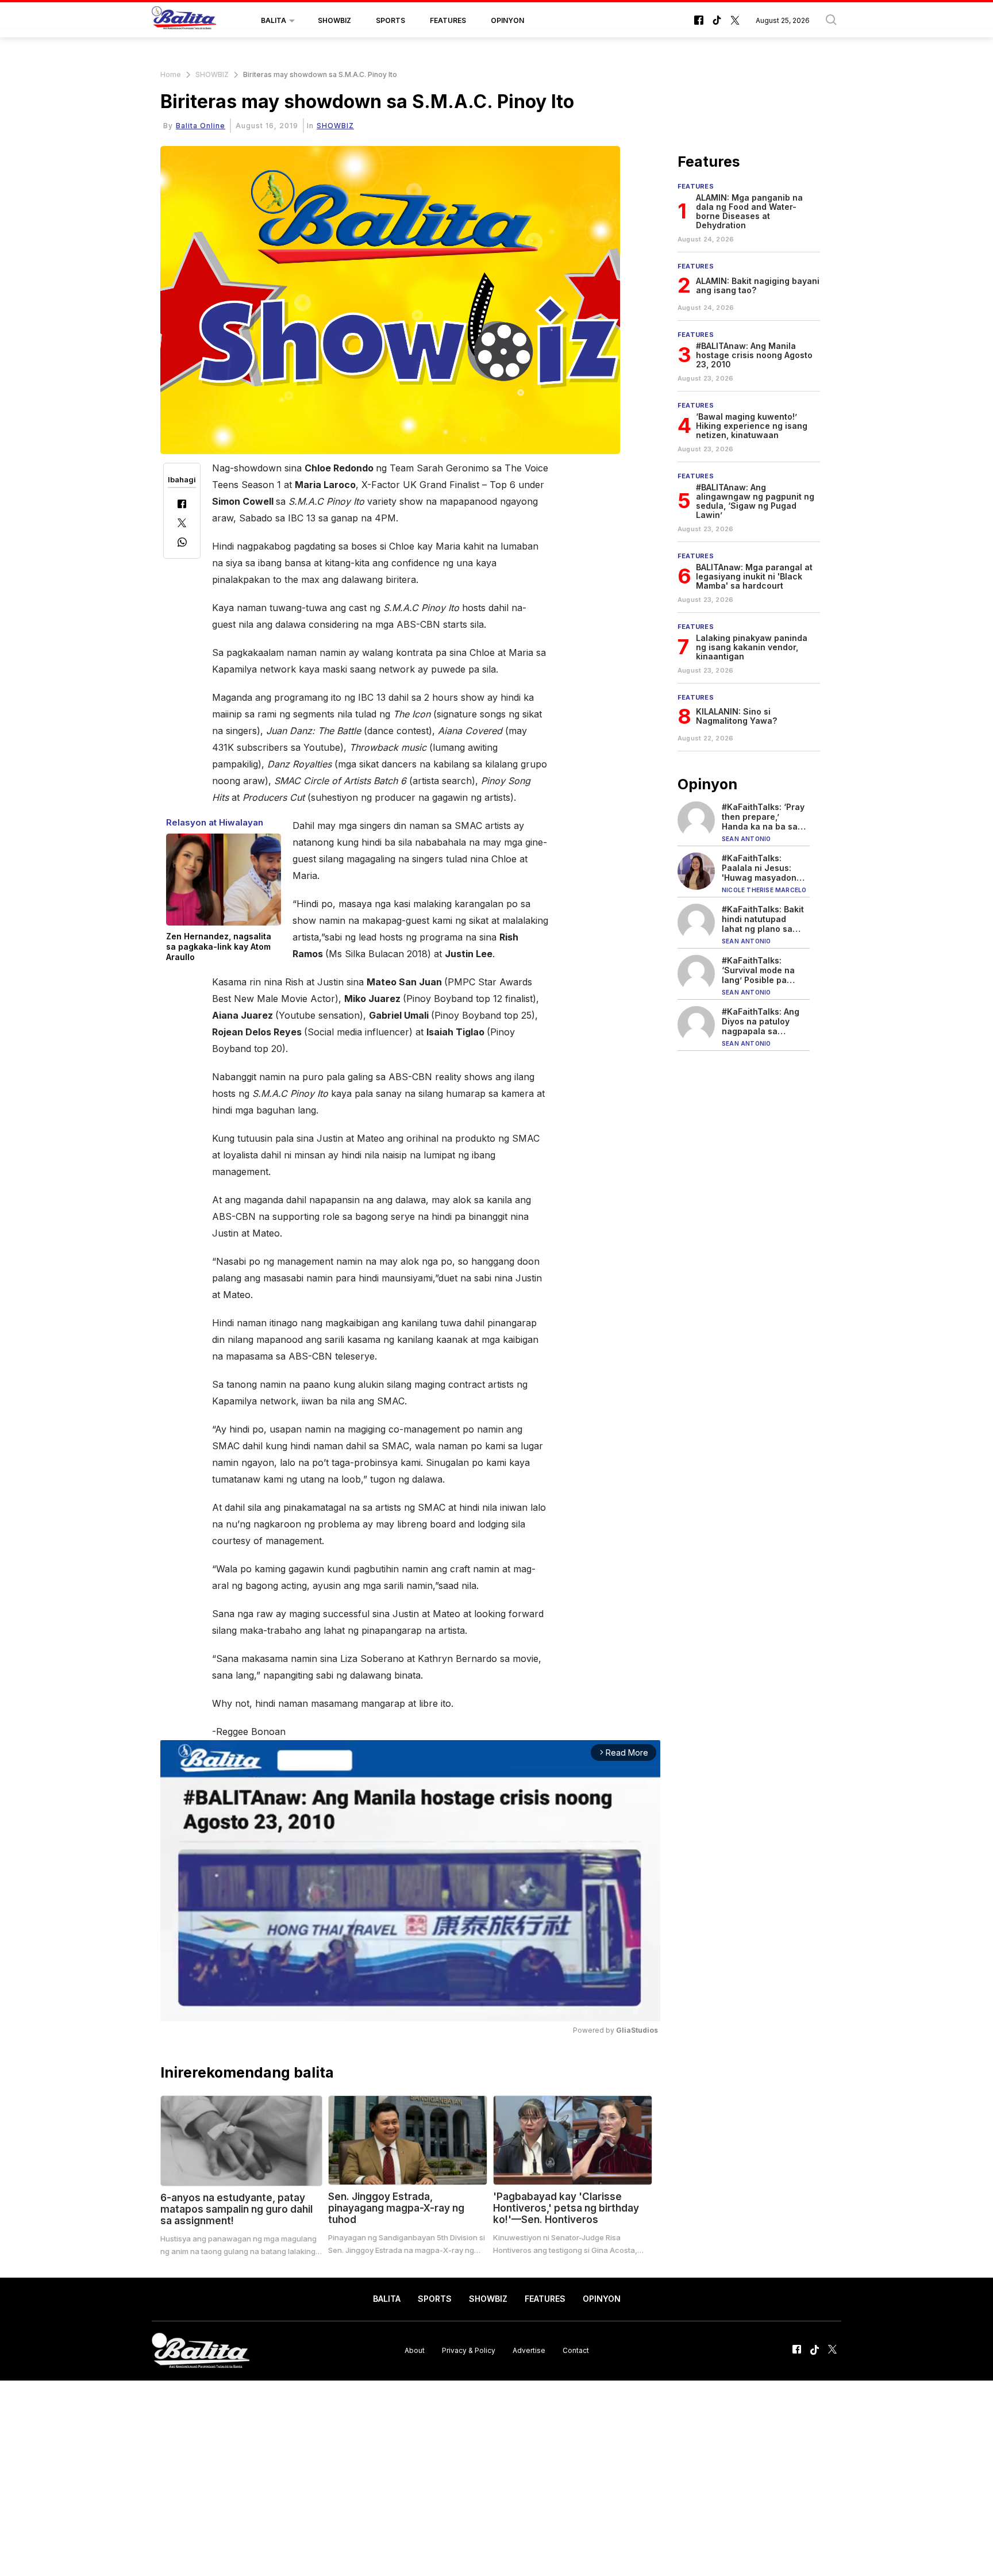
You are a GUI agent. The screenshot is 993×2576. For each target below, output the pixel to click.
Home (171, 74)
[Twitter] (182, 524)
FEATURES (448, 20)
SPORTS (390, 20)
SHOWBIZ (334, 20)
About (415, 2350)
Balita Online (201, 126)
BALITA (274, 20)
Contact (576, 2350)
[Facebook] (182, 505)
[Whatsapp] (182, 544)
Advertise (529, 2350)
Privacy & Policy (469, 2350)
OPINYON (507, 20)
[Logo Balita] (184, 21)
